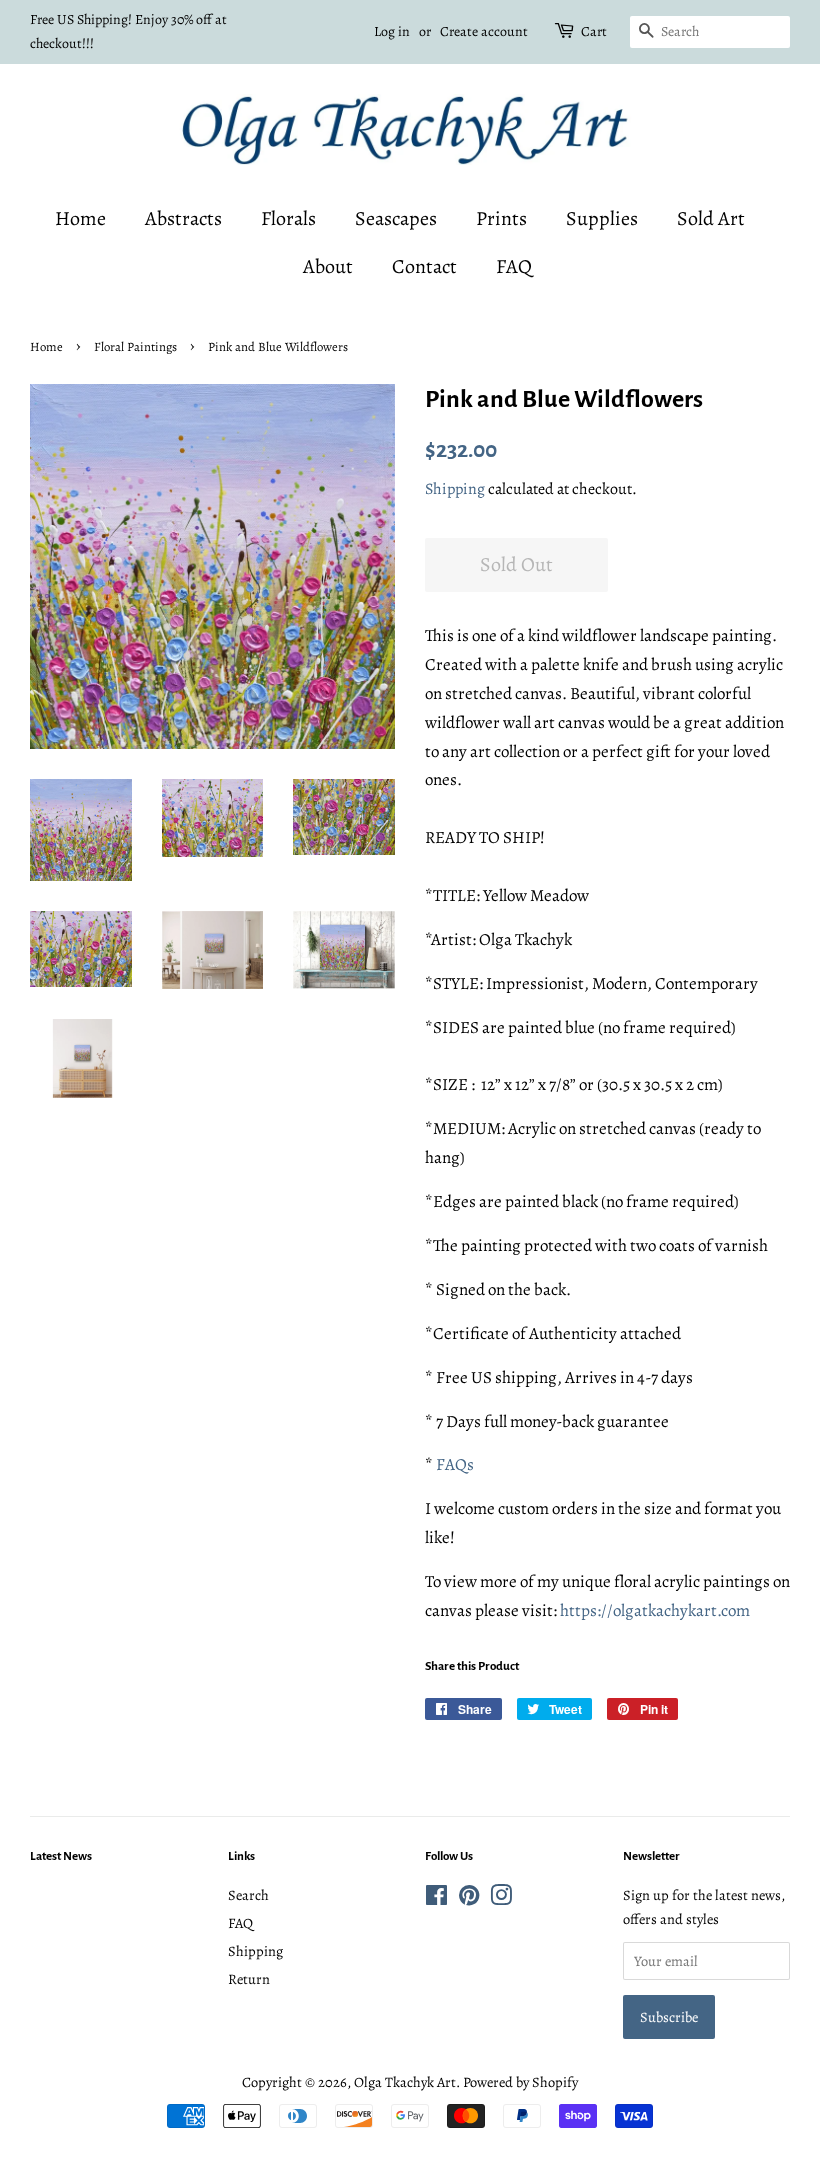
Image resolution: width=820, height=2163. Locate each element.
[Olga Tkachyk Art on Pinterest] (469, 1899)
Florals (288, 218)
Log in (392, 31)
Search (248, 1895)
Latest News (61, 1856)
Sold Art (711, 218)
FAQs (455, 1464)
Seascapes (396, 218)
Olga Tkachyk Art (405, 2082)
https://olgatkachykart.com (655, 1610)
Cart (594, 31)
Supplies (602, 218)
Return (249, 1979)
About (328, 266)
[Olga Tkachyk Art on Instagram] (501, 1899)
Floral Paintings (135, 346)
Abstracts (183, 218)
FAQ (514, 266)
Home (80, 218)
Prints (501, 218)
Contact (424, 266)
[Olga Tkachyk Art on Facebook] (436, 1899)
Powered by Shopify (520, 2082)
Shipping (455, 489)
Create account (484, 31)
